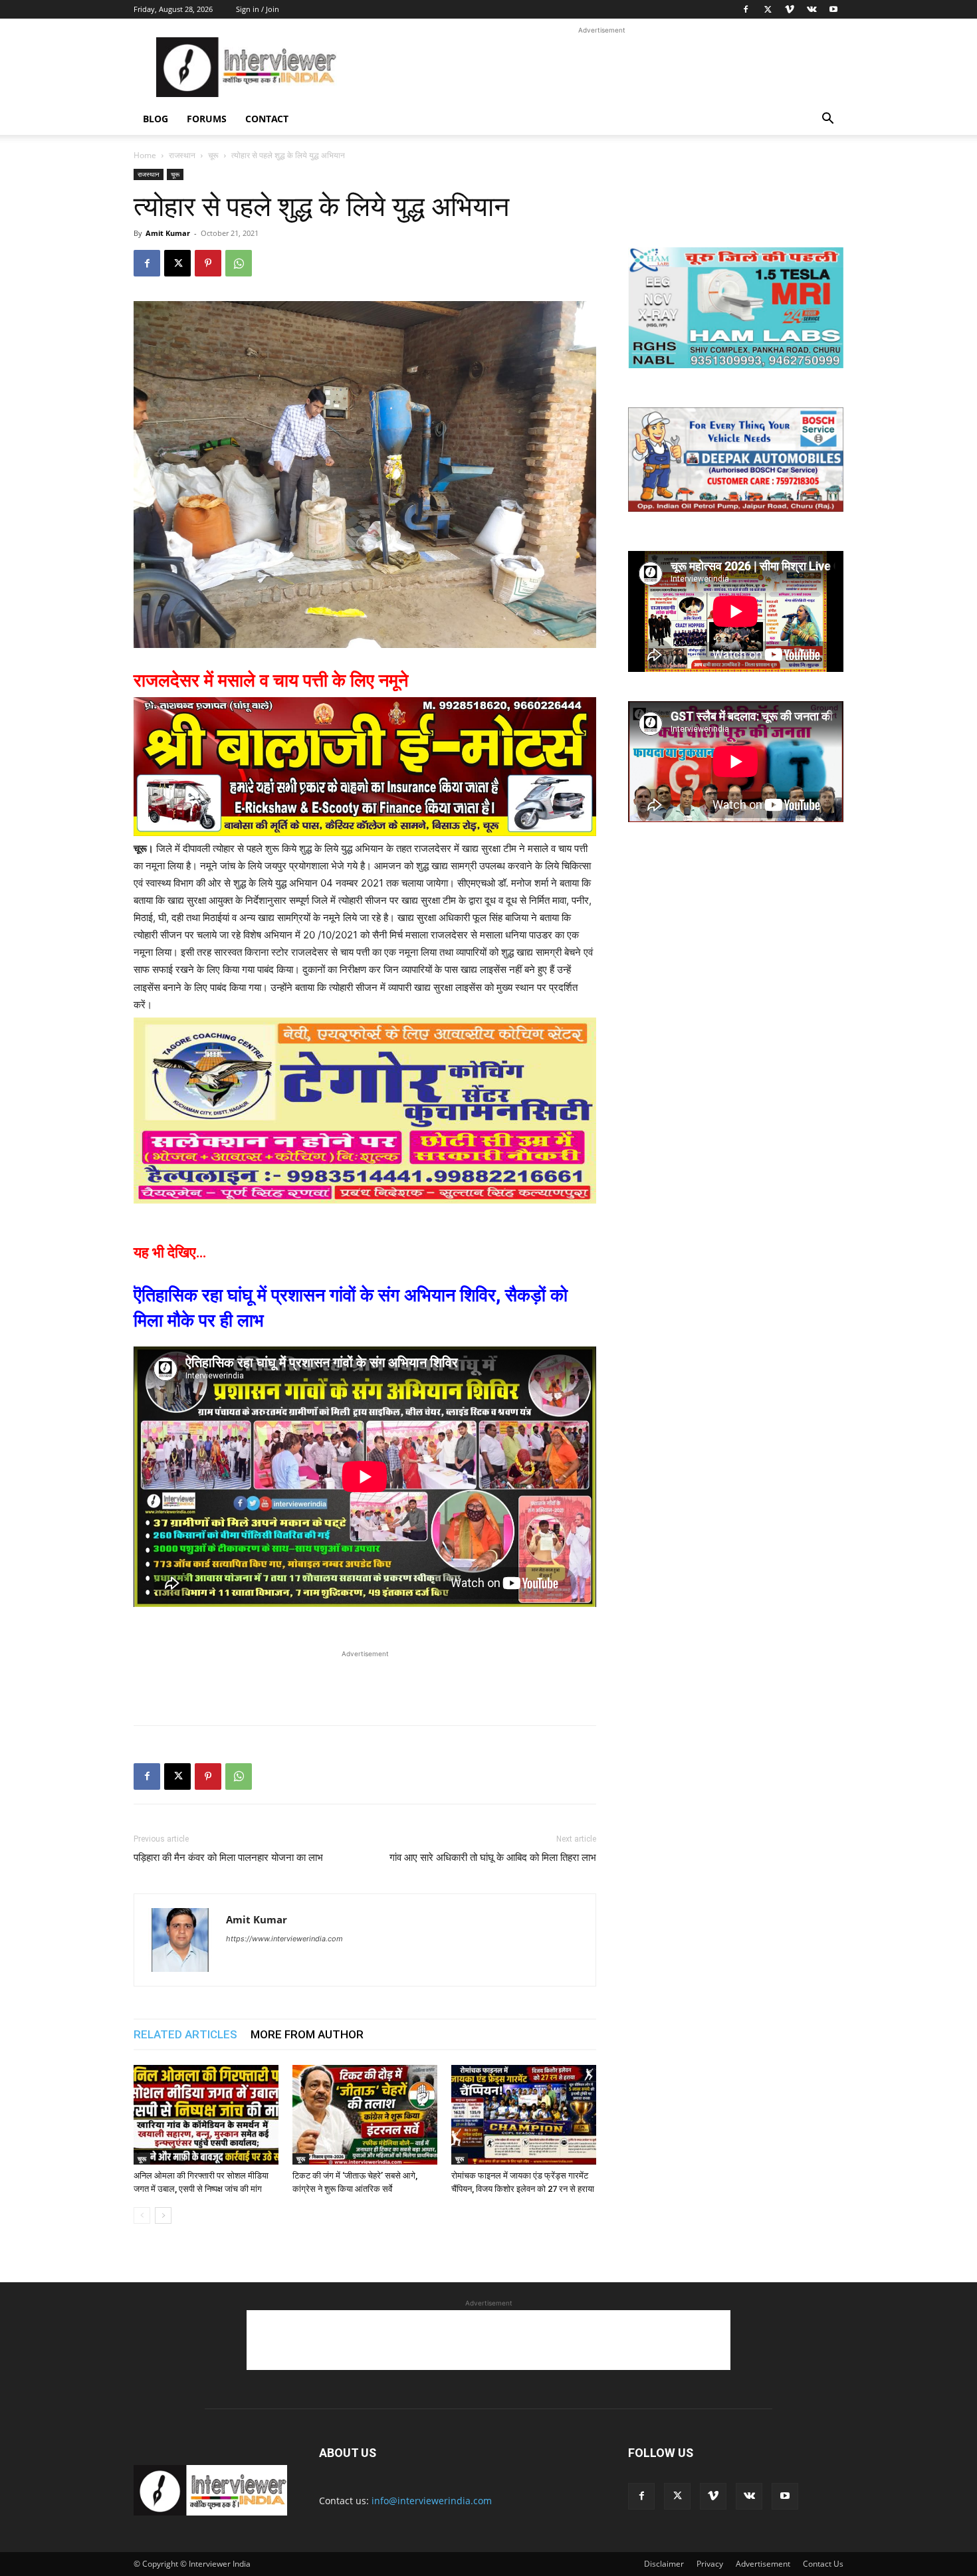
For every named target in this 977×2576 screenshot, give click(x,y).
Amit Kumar (168, 233)
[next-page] (163, 2215)
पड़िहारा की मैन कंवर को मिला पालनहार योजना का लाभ (228, 1858)
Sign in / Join (258, 9)
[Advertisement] (601, 67)
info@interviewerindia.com (432, 2501)
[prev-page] (142, 2215)
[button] (827, 120)
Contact (267, 119)
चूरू (213, 155)
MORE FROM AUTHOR (307, 2034)
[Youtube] (833, 9)
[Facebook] (746, 9)
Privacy (710, 2564)
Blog (156, 119)
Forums (207, 119)
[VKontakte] (812, 9)
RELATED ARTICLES (185, 2034)
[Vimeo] (790, 9)
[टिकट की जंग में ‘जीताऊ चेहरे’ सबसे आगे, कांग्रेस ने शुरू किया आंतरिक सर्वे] (365, 2115)
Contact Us (823, 2564)
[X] (768, 9)
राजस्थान (182, 155)
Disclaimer (664, 2564)
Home (145, 155)
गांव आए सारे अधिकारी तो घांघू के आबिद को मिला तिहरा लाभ (493, 1858)
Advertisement (763, 2564)
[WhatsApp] (239, 263)
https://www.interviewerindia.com (284, 1939)
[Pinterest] (208, 263)
